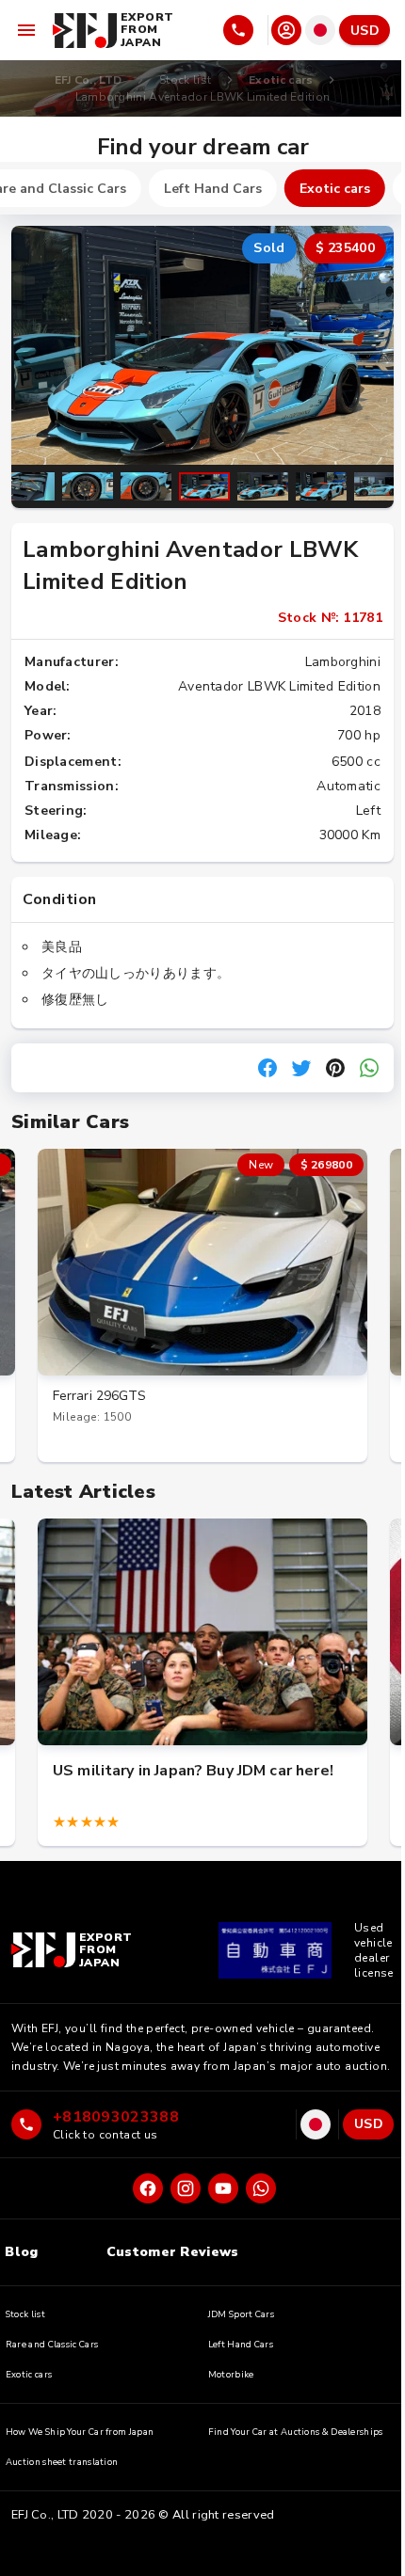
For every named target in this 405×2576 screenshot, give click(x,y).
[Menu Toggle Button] (26, 30)
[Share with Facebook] (267, 1068)
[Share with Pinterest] (335, 1068)
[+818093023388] (244, 30)
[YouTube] (223, 2188)
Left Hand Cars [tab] (213, 189)
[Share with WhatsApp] (369, 1068)
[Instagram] (186, 2188)
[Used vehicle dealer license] (275, 1950)
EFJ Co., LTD (89, 80)
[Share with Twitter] (301, 1068)
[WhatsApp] (261, 2188)
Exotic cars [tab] (335, 189)
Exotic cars (281, 80)
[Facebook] (148, 2188)
